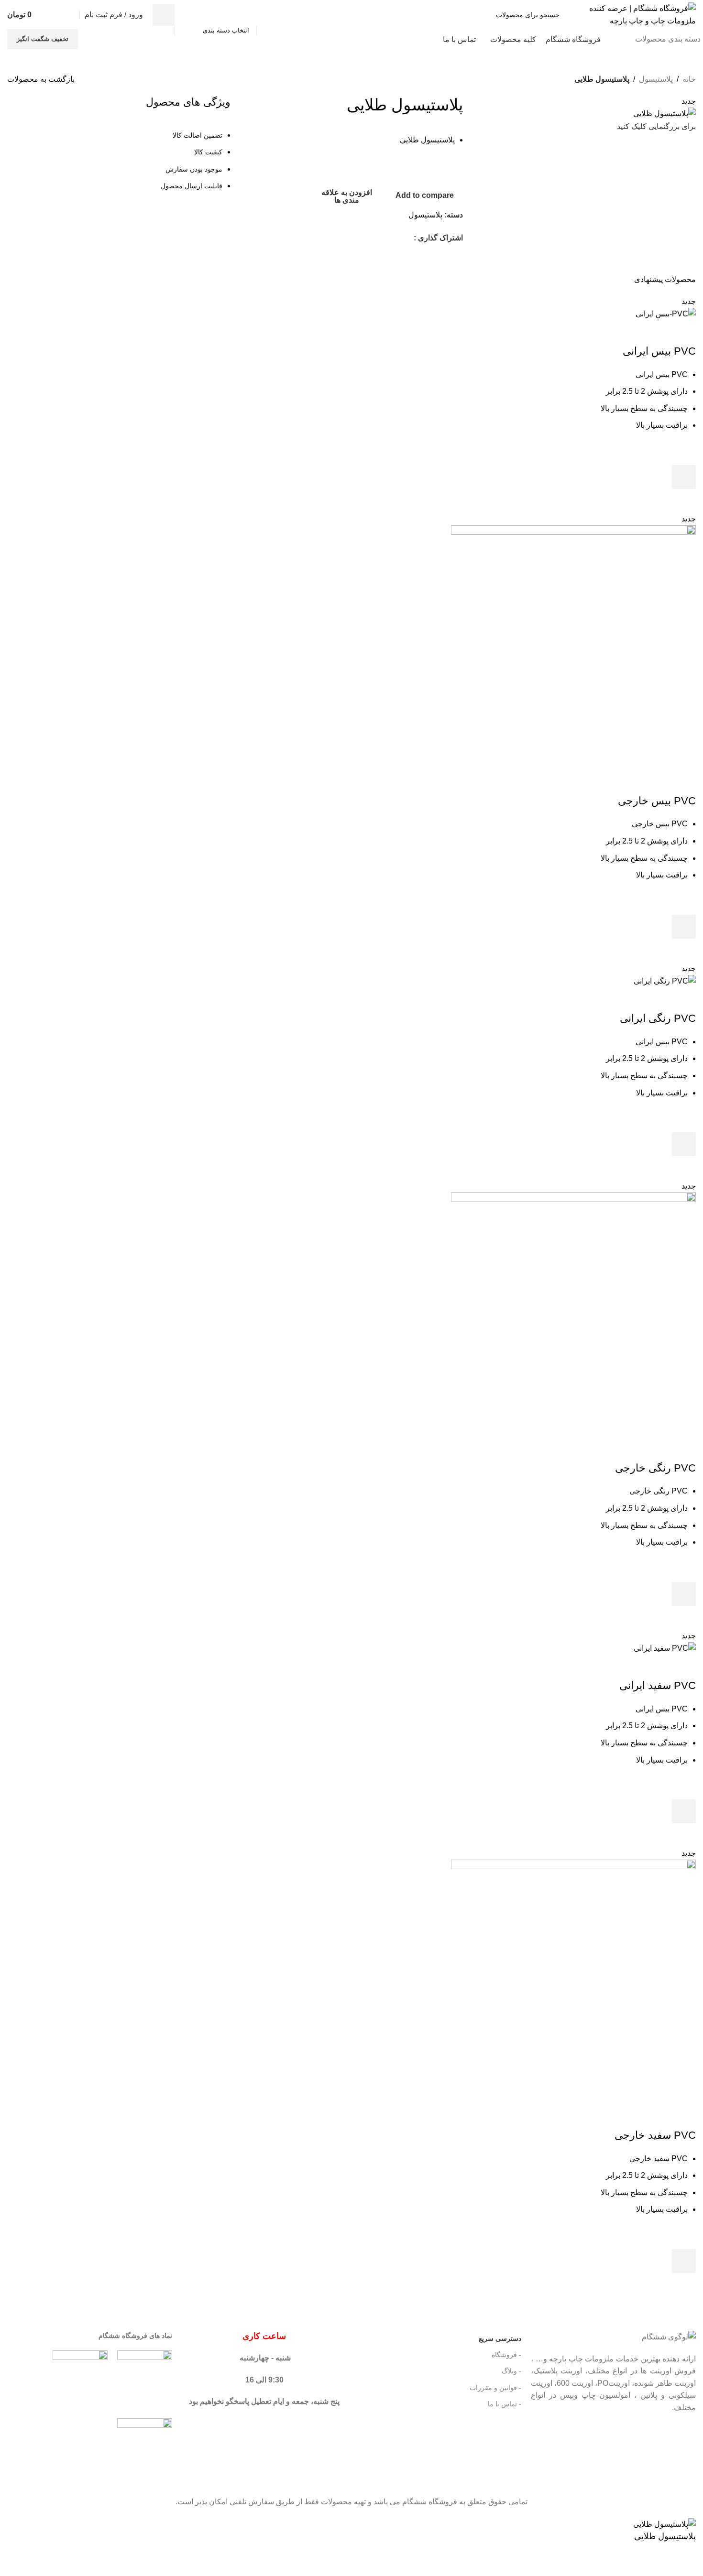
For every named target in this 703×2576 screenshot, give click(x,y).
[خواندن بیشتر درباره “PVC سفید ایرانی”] (684, 1811)
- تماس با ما (505, 2404)
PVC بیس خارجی (657, 801)
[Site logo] (636, 14)
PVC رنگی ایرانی (658, 1018)
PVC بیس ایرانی (659, 351)
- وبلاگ (511, 2371)
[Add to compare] (684, 332)
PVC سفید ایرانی (658, 1685)
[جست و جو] (164, 15)
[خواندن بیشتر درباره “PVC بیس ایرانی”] (684, 477)
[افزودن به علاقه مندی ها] (684, 453)
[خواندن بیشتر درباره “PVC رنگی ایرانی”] (684, 1144)
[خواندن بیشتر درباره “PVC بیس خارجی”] (684, 927)
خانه (689, 79)
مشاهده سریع (684, 501)
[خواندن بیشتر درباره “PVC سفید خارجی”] (684, 2261)
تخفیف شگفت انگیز (43, 39)
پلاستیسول (656, 79)
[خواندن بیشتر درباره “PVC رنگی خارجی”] (684, 1594)
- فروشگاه (506, 2355)
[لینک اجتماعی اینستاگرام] (408, 238)
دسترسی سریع (500, 2338)
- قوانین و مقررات (495, 2388)
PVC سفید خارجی (655, 2135)
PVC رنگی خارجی (655, 1468)
